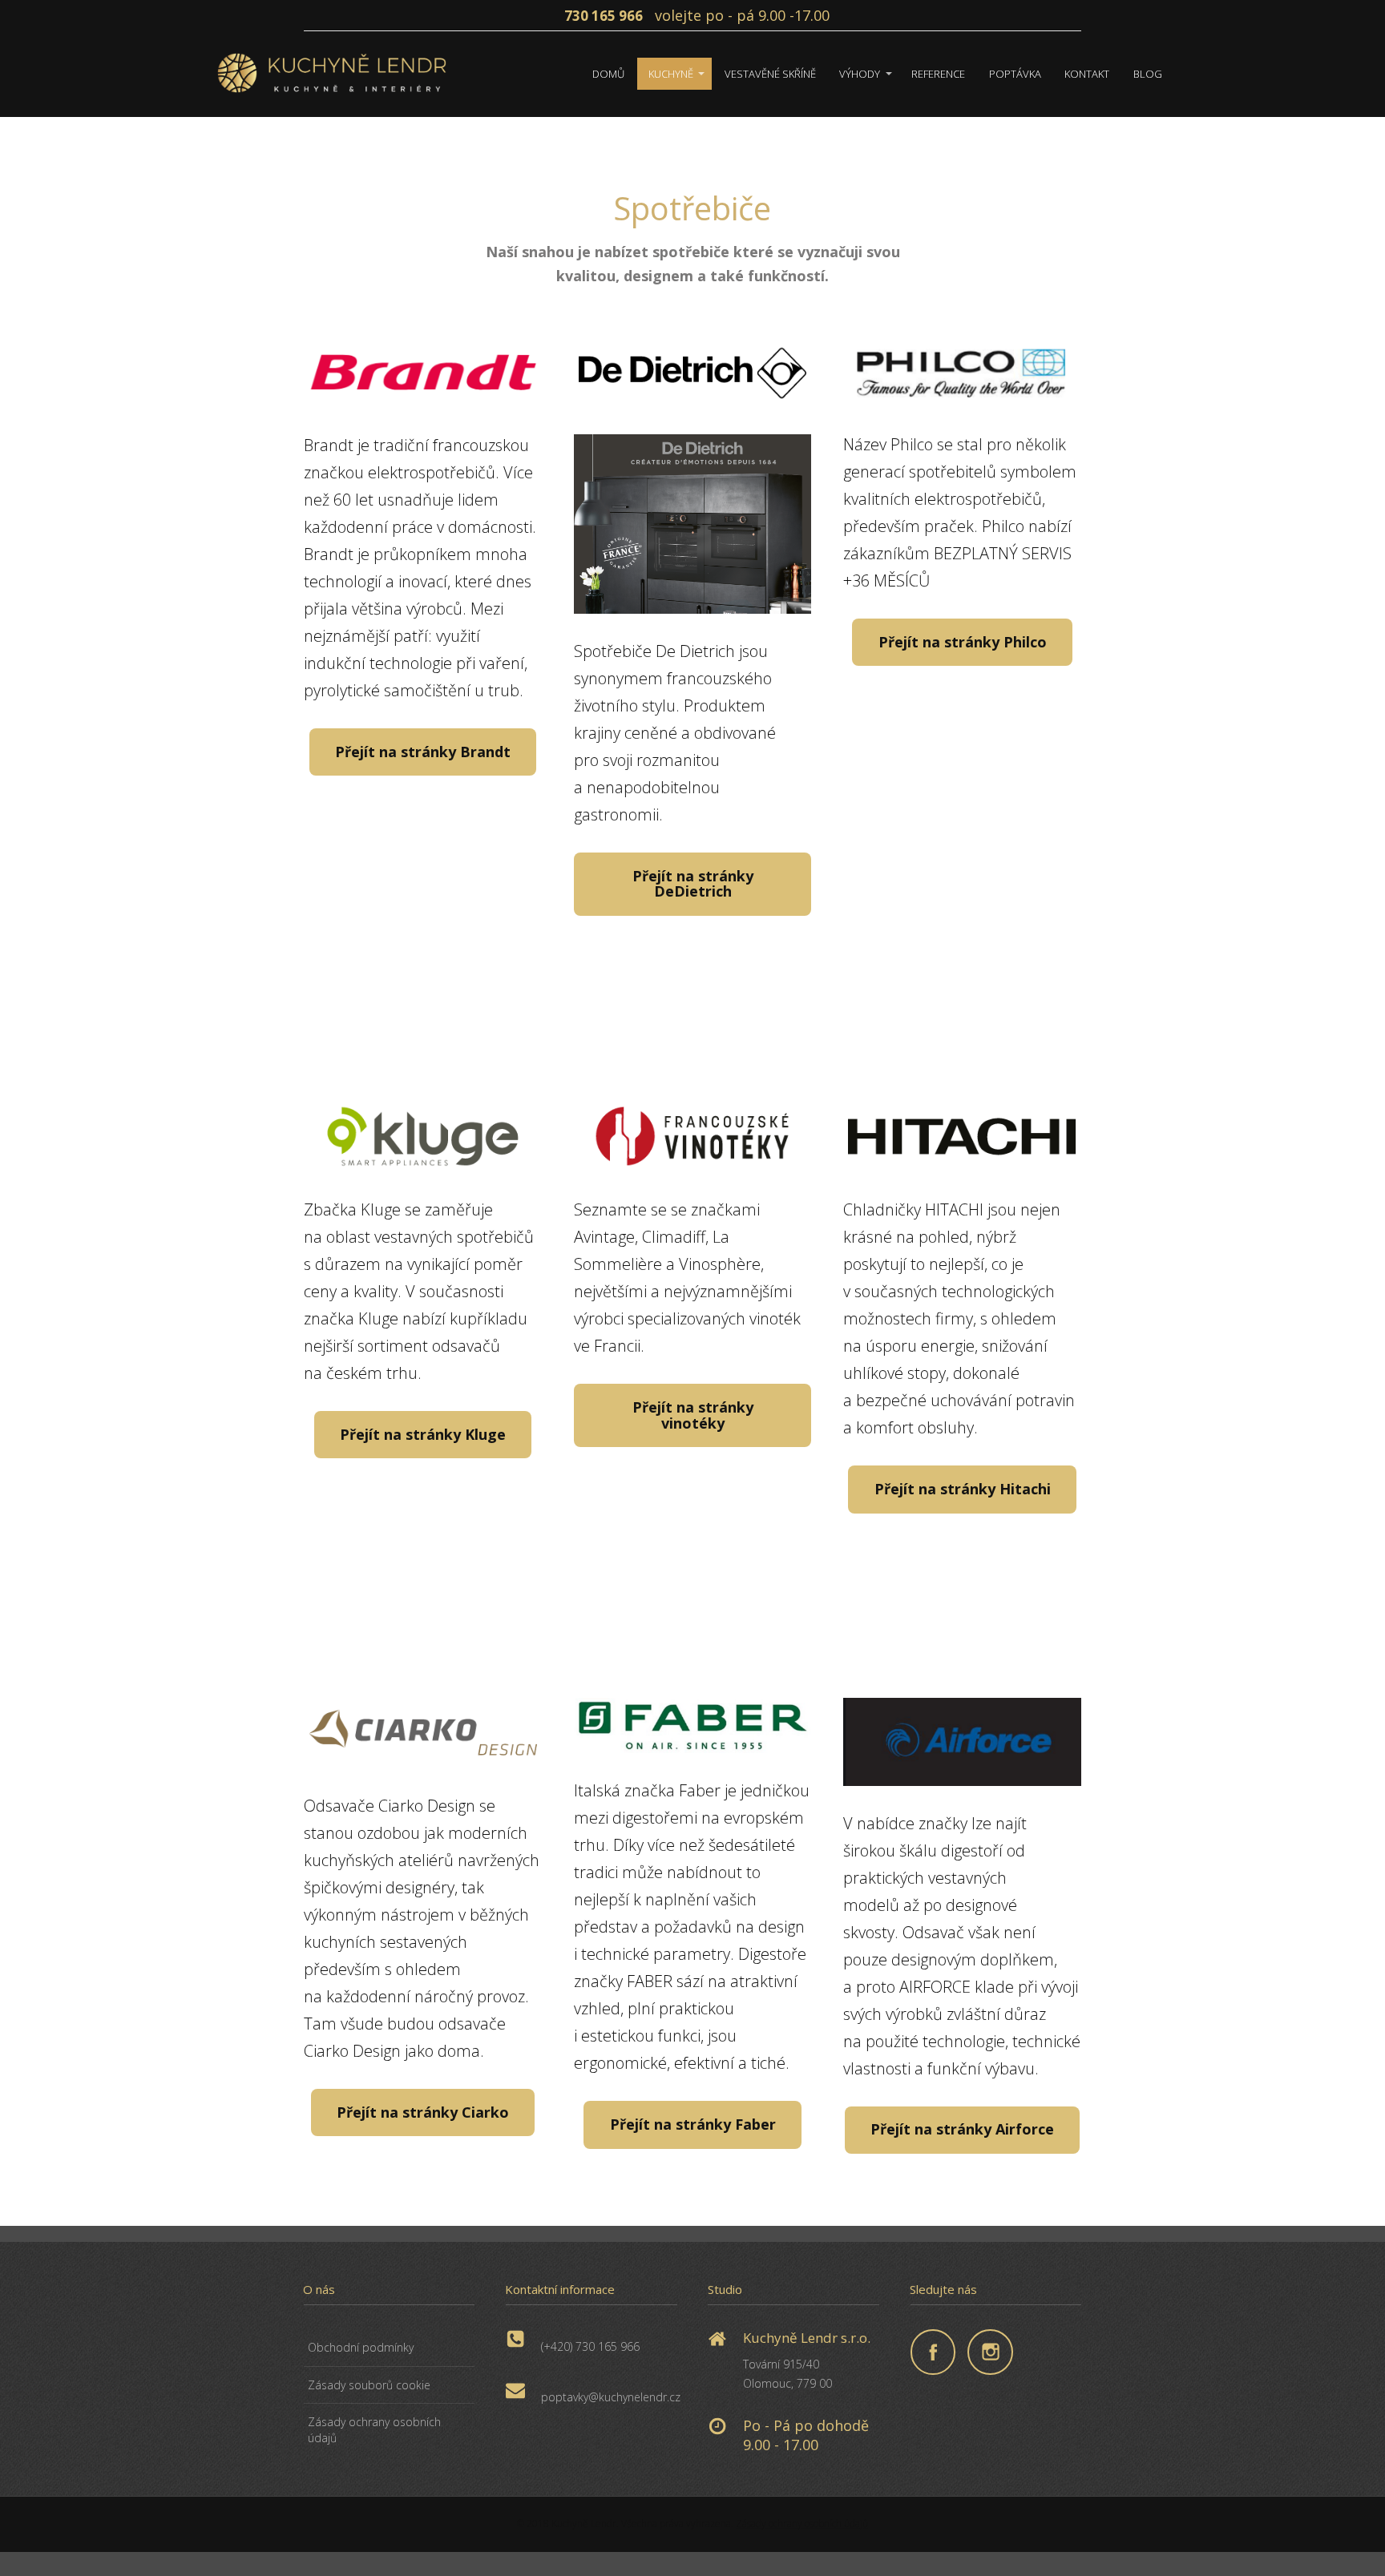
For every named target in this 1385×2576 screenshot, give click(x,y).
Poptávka (1015, 74)
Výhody (860, 74)
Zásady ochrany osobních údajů (374, 2430)
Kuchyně (671, 74)
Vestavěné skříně (770, 74)
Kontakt (1087, 74)
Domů (608, 74)
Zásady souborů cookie (369, 2385)
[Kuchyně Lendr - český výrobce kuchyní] (332, 74)
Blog (1148, 74)
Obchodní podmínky (361, 2347)
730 (578, 16)
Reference (938, 74)
